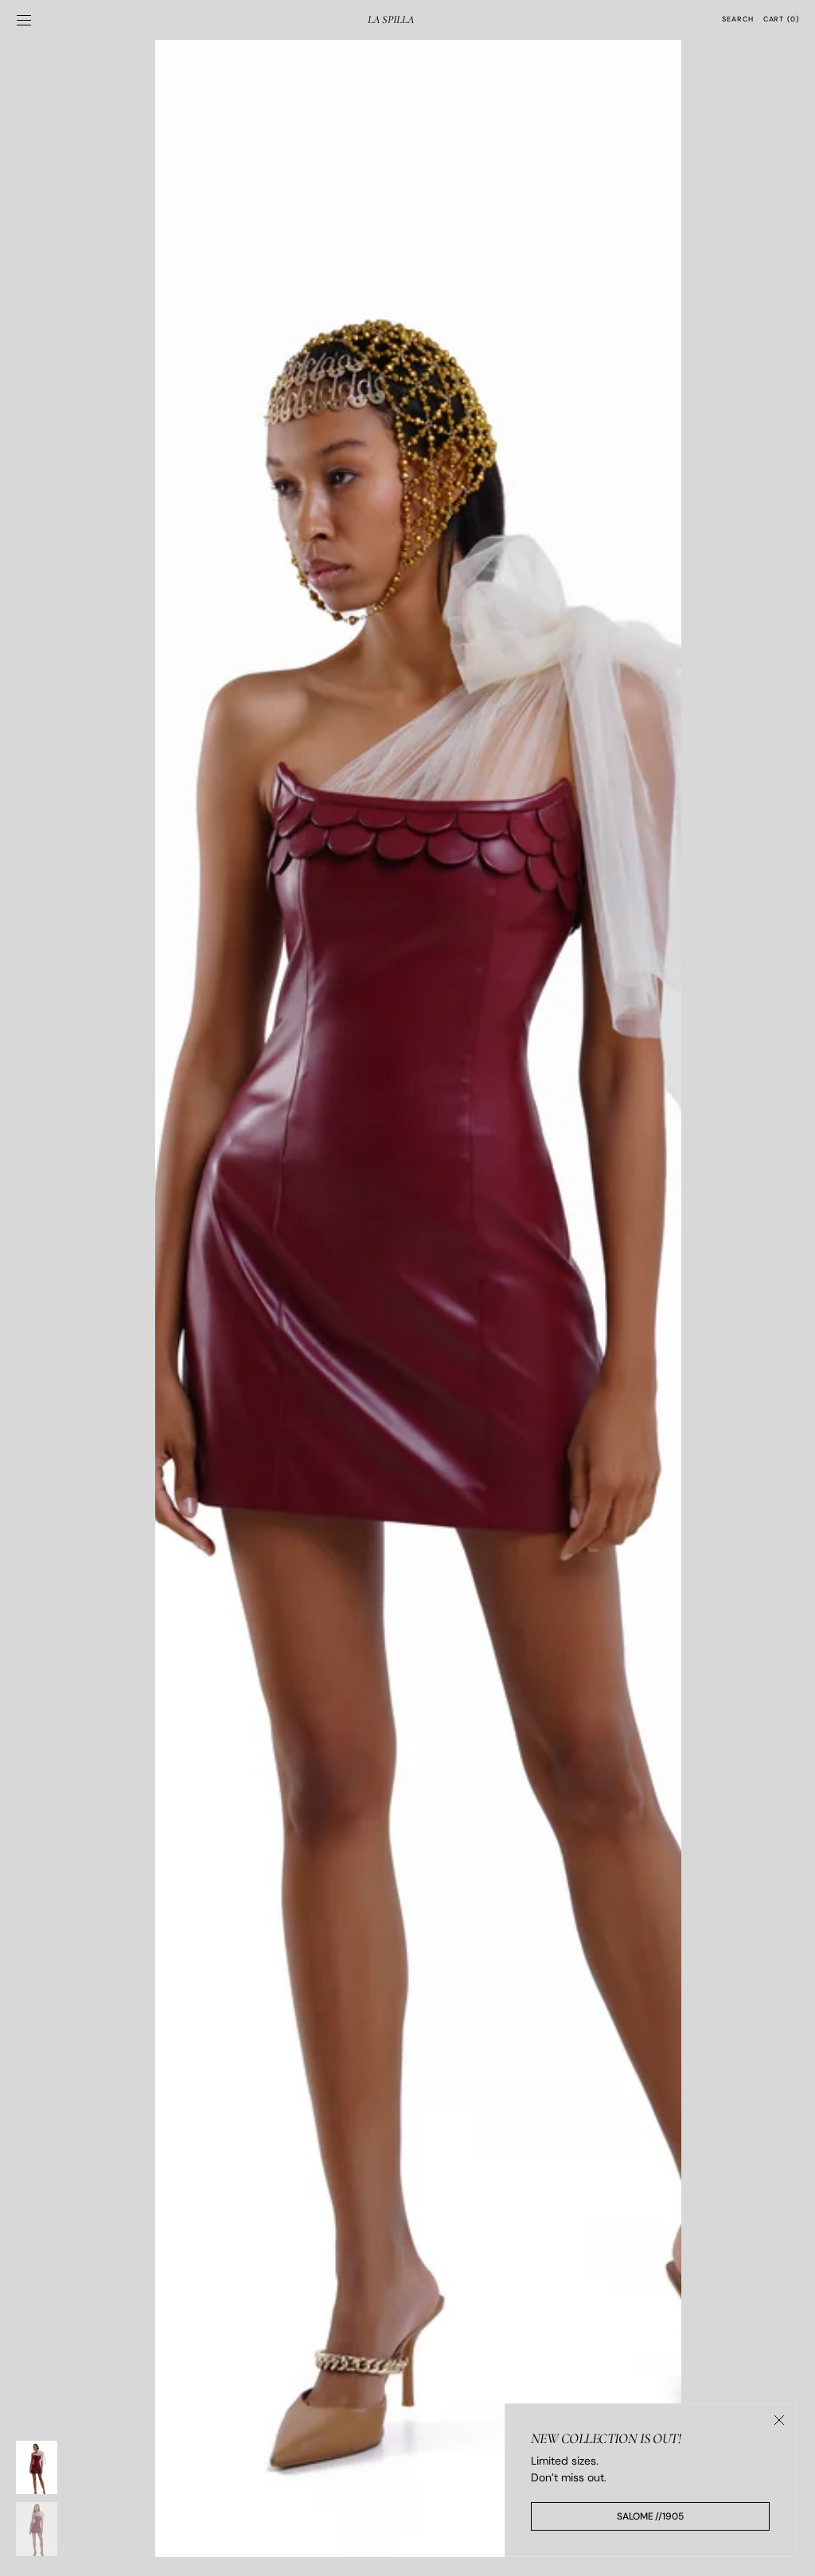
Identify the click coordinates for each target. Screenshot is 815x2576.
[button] (24, 20)
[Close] (779, 2420)
